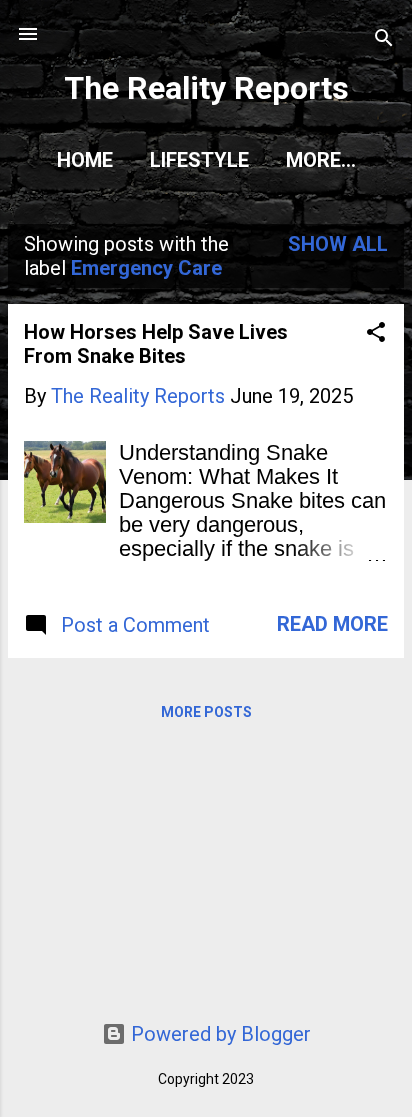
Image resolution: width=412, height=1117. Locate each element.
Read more (332, 624)
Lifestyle (199, 160)
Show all (338, 244)
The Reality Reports (206, 88)
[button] (376, 334)
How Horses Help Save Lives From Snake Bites (156, 344)
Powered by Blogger (218, 1034)
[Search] (384, 40)
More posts (206, 712)
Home (85, 160)
